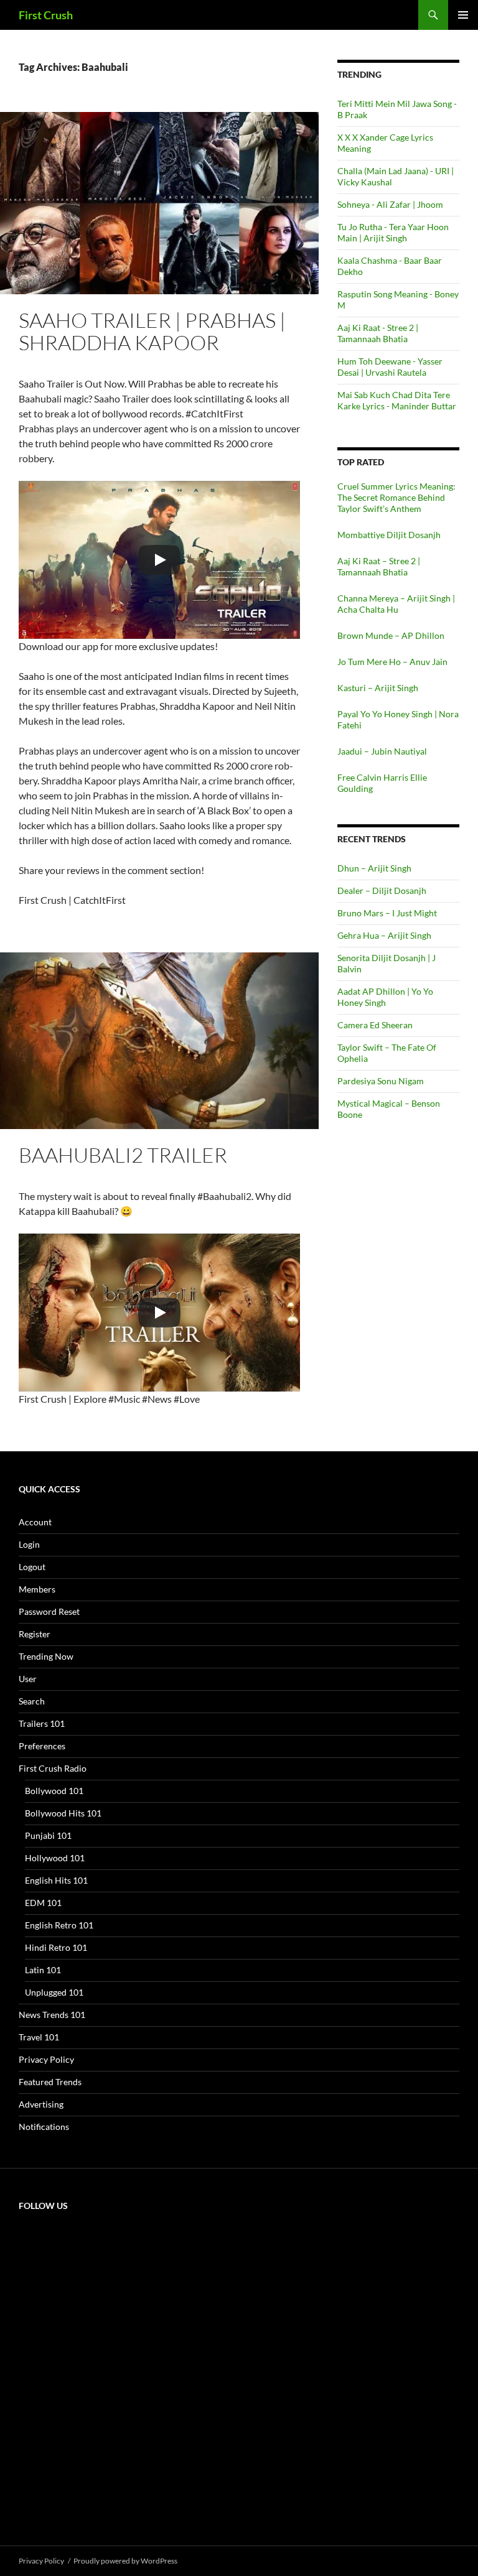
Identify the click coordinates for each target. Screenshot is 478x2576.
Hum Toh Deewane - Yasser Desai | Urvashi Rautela (390, 367)
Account (35, 1522)
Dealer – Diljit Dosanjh (382, 890)
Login (29, 1544)
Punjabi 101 (48, 1835)
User (28, 1679)
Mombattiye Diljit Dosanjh (389, 535)
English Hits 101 (56, 1880)
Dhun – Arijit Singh (374, 868)
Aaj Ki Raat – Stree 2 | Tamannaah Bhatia (379, 566)
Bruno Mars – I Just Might (387, 913)
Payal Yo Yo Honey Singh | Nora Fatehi (398, 719)
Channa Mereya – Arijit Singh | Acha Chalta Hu (396, 604)
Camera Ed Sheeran (375, 1025)
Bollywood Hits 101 (63, 1813)
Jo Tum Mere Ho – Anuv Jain (392, 662)
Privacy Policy (46, 2059)
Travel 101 (39, 2037)
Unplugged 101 (54, 1992)
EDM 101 (43, 1903)
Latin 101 (43, 1970)
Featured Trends (50, 2082)
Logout (32, 1567)
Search (32, 1701)
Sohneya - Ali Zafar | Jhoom (390, 204)
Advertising (41, 2104)
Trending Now (46, 1656)
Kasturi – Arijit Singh (378, 688)
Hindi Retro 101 (56, 1947)
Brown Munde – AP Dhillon (391, 635)
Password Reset (49, 1611)
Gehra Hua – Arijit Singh (384, 935)
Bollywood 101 (54, 1791)
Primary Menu (463, 15)
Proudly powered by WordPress (125, 2561)
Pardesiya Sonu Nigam (381, 1081)
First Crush (46, 15)
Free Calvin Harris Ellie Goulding (382, 783)
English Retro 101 (59, 1925)
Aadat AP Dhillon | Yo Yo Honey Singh (385, 997)
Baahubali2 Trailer (123, 1155)
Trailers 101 (42, 1723)
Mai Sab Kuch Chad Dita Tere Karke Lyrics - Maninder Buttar (397, 400)
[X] (112, 2318)
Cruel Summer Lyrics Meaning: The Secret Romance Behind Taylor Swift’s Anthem (396, 497)
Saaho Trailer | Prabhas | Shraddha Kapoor (152, 331)
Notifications (44, 2127)
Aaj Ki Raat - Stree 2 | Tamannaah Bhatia (378, 333)
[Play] (159, 560)
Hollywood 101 (55, 1858)
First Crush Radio (53, 1768)
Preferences (42, 1746)
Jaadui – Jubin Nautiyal (382, 751)
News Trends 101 (52, 2015)
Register (35, 1634)
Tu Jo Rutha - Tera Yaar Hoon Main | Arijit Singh (393, 232)
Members (37, 1589)
